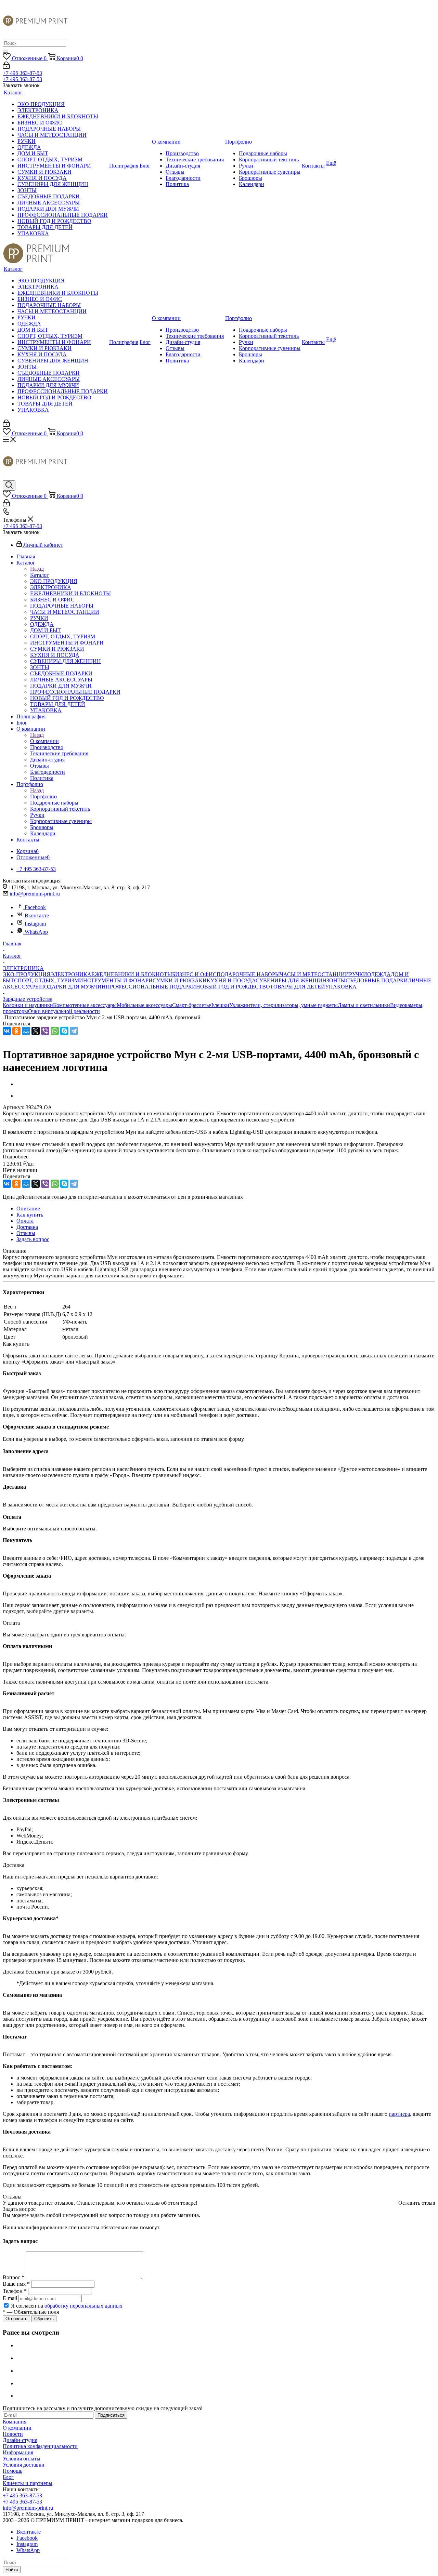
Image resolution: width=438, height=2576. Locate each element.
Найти (12, 2570)
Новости (13, 2434)
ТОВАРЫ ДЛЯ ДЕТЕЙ (298, 987)
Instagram (35, 924)
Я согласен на (67, 2306)
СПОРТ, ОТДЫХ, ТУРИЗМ (47, 980)
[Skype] (64, 1031)
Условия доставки (24, 2465)
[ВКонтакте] (7, 1031)
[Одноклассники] (16, 1031)
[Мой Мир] (26, 1031)
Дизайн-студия (20, 2440)
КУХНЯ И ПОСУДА (231, 980)
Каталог (40, 575)
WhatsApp (36, 932)
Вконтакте (37, 915)
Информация (18, 2452)
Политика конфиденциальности (40, 2446)
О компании (44, 741)
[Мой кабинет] (6, 67)
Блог (8, 2477)
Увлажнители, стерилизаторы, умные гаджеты (284, 1005)
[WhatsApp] (55, 1031)
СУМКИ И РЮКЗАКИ (180, 980)
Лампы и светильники (364, 1005)
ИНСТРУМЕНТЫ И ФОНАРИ (116, 980)
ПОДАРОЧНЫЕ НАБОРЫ (248, 974)
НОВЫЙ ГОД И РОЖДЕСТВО (233, 987)
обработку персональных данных (83, 2306)
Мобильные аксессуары (144, 1005)
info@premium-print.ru (35, 894)
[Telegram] (74, 1031)
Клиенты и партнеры (28, 2483)
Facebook (35, 907)
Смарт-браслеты (191, 1005)
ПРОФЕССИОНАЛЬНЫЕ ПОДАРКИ (151, 987)
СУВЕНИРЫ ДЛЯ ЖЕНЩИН (291, 980)
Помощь (12, 2471)
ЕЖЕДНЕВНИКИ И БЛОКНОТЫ (132, 974)
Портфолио (43, 796)
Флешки (220, 1005)
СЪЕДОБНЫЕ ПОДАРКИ (377, 980)
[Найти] (5, 52)
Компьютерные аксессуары (85, 1005)
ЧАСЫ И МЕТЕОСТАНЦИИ (314, 974)
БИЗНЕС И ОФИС (194, 974)
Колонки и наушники (28, 1005)
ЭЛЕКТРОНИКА (71, 974)
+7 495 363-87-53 (22, 73)
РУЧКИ (358, 974)
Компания (15, 2422)
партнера (399, 2114)
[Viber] (45, 1031)
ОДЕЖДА (379, 974)
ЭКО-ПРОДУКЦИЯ (27, 974)
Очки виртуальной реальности (64, 1011)
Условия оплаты (22, 2459)
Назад (37, 569)
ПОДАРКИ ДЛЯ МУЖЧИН (73, 987)
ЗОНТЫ (336, 980)
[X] (36, 1031)
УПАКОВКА (341, 987)
